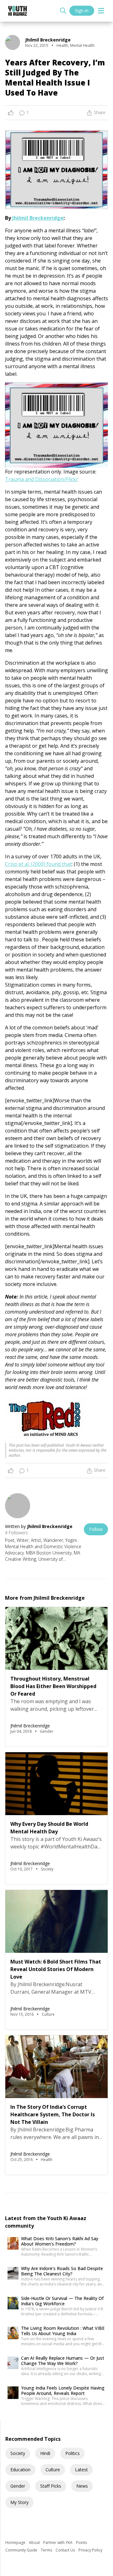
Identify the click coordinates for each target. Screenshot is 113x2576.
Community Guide (22, 2550)
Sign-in (82, 11)
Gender (18, 2486)
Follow (96, 1529)
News (82, 2486)
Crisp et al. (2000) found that (38, 864)
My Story (19, 2502)
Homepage (16, 2543)
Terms (47, 2550)
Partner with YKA (58, 2543)
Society (18, 2453)
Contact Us (66, 2550)
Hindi (45, 2453)
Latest (81, 2470)
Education (20, 2470)
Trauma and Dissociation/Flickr (42, 479)
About (35, 2543)
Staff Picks (51, 2486)
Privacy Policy (90, 2550)
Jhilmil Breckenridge (38, 218)
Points (81, 2543)
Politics (73, 2453)
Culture (53, 2470)
